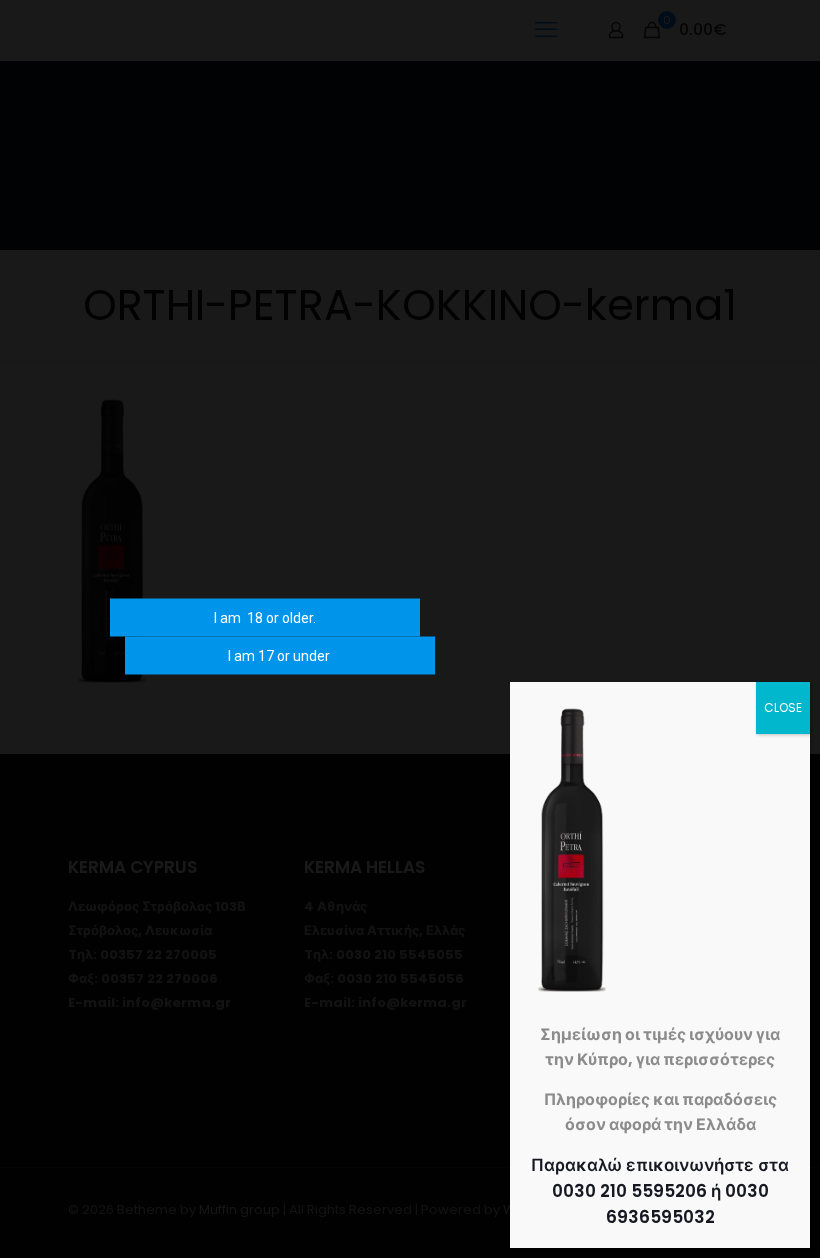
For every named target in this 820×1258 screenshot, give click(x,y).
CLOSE (783, 707)
